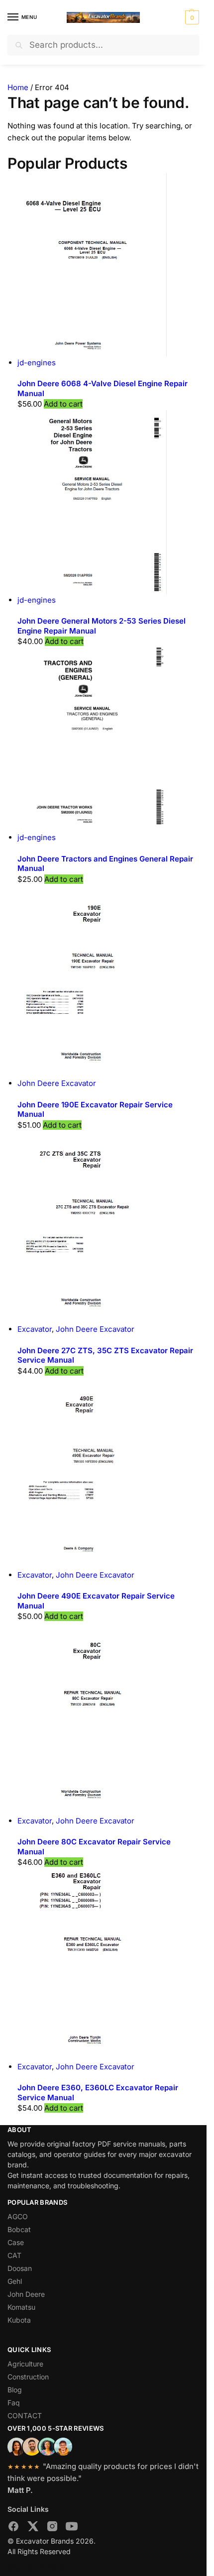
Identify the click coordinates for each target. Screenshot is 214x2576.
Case (16, 2242)
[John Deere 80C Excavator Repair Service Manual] (108, 1718)
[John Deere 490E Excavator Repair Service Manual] (108, 1473)
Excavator (35, 1329)
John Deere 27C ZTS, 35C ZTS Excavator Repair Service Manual (105, 1355)
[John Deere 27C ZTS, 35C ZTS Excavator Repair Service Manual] (108, 1227)
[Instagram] (52, 2528)
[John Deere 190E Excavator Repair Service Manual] (108, 981)
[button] (191, 17)
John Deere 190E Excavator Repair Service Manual (95, 1110)
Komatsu (21, 2307)
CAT (14, 2255)
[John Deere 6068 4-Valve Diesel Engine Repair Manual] (108, 265)
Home (18, 87)
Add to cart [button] (63, 404)
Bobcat (19, 2229)
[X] (33, 2528)
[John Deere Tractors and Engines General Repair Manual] (108, 740)
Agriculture (25, 2364)
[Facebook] (13, 2528)
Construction (28, 2377)
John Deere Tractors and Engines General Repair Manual (105, 864)
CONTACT (25, 2415)
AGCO (18, 2216)
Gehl (15, 2281)
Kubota (19, 2320)
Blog (15, 2390)
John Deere (26, 2294)
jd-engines (37, 363)
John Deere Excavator (57, 1083)
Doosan (20, 2268)
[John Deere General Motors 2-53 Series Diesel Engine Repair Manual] (108, 502)
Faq (14, 2403)
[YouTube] (72, 2528)
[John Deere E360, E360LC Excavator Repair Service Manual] (108, 1964)
